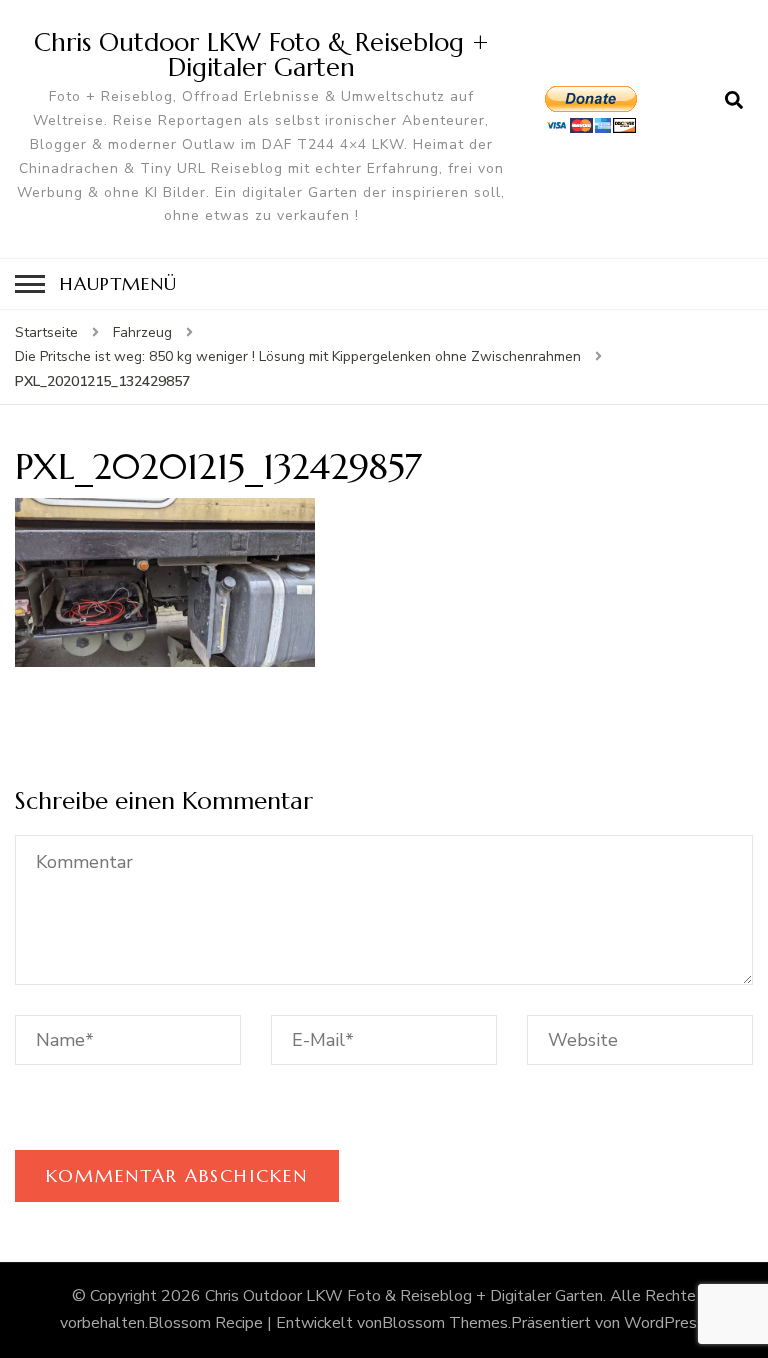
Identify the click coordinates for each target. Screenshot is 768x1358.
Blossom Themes (445, 1323)
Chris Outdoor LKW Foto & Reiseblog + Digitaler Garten (261, 54)
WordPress (664, 1323)
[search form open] (734, 101)
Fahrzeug (142, 332)
